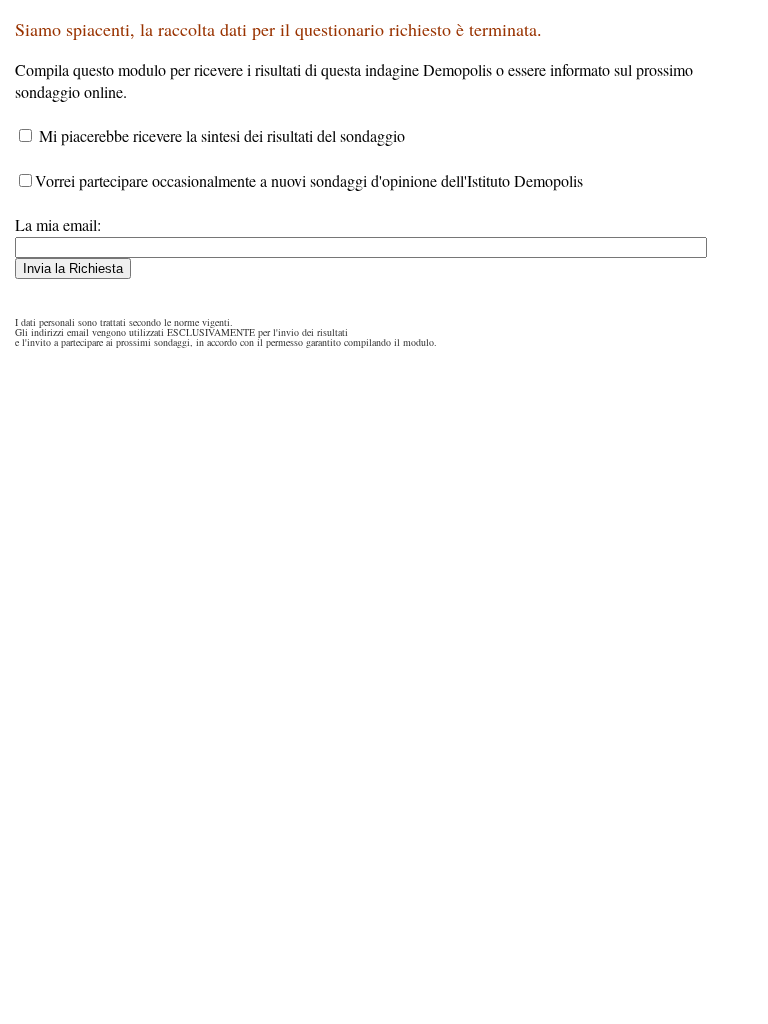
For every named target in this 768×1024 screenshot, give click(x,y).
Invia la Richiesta (73, 268)
